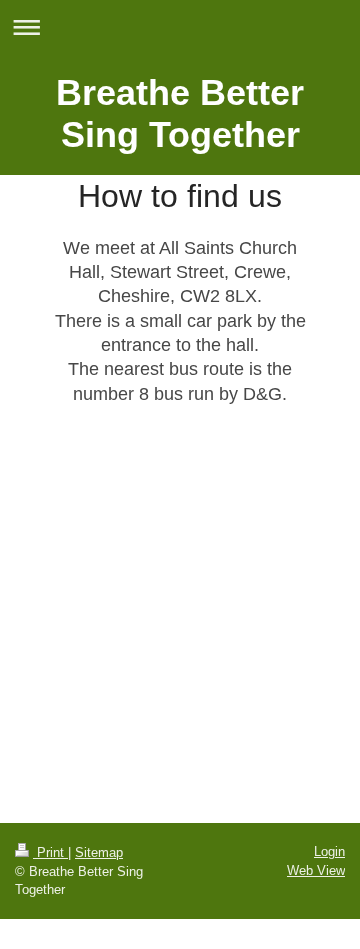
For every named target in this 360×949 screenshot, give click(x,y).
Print (50, 852)
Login (329, 851)
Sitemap (99, 852)
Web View (316, 870)
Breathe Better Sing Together (180, 113)
